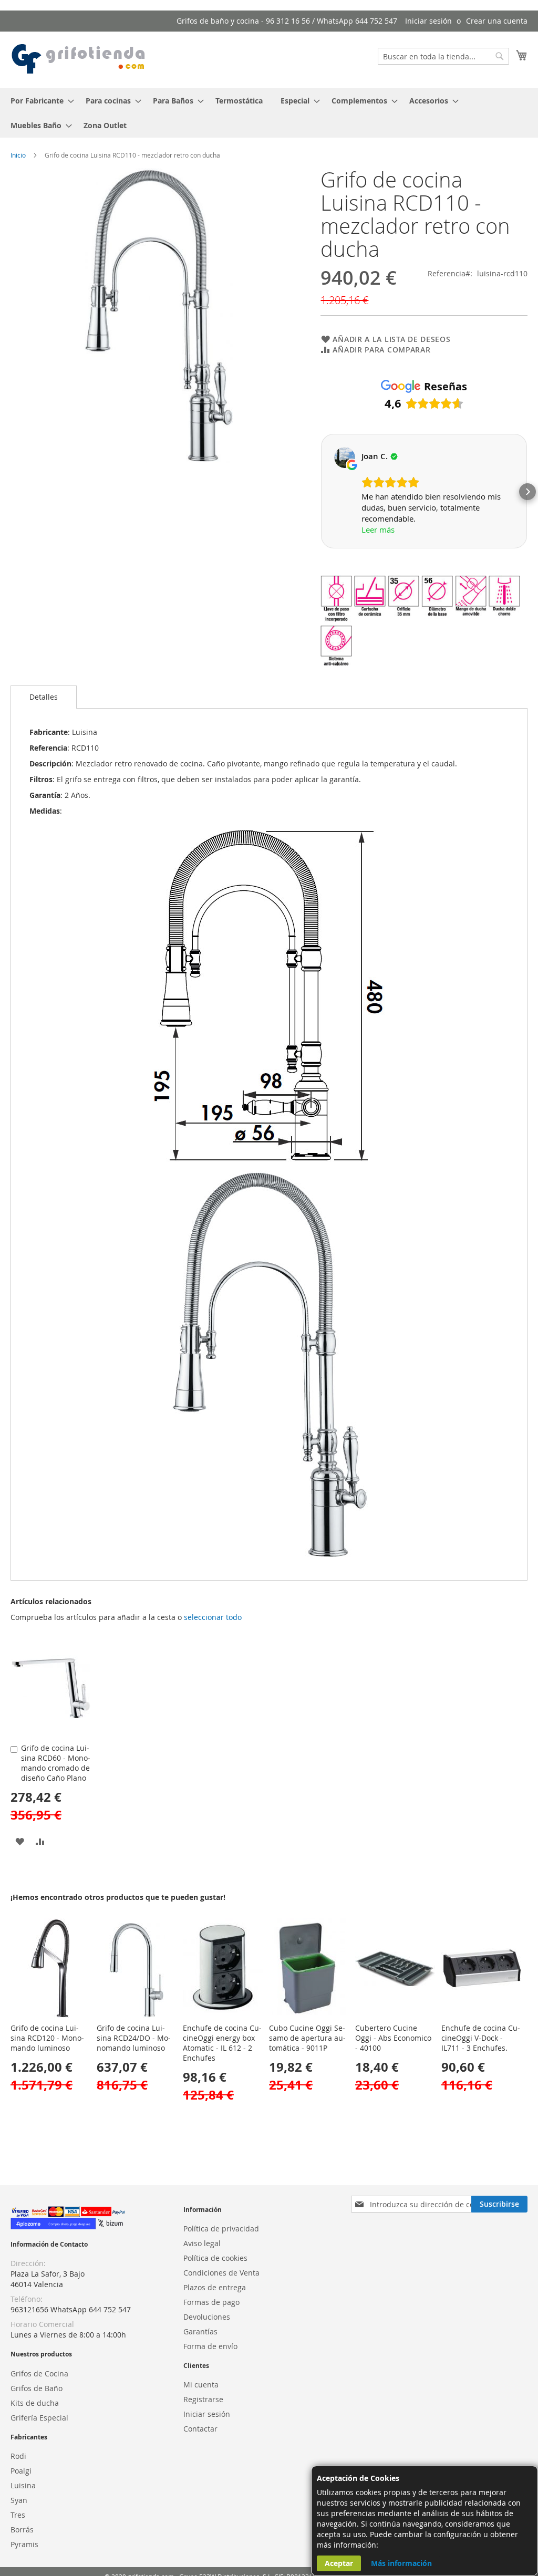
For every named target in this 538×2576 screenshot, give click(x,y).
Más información (401, 2563)
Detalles (44, 697)
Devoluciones (207, 2317)
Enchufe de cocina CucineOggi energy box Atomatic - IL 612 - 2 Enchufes (222, 2043)
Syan (19, 2500)
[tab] (44, 697)
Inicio (18, 155)
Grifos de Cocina (39, 2374)
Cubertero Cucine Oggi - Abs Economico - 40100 (393, 2038)
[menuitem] (39, 101)
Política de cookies (215, 2258)
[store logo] (79, 59)
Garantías (200, 2331)
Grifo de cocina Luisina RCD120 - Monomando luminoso (47, 2038)
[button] (320, 492)
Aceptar (339, 2563)
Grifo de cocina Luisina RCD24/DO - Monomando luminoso (134, 2038)
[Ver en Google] (345, 458)
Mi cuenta (201, 2385)
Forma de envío (210, 2346)
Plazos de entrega (215, 2287)
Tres (18, 2515)
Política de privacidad (221, 2229)
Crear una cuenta (497, 21)
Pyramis (24, 2544)
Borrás (22, 2530)
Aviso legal (202, 2243)
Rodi (18, 2456)
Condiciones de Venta (221, 2273)
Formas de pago (211, 2302)
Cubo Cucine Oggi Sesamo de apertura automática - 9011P (307, 2038)
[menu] (269, 113)
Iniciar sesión (428, 21)
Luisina (23, 2485)
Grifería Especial (39, 2418)
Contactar (200, 2429)
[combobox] (443, 56)
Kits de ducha (35, 2403)
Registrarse (203, 2399)
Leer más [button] (378, 529)
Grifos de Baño (37, 2388)
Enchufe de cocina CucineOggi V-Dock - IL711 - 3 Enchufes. (481, 2038)
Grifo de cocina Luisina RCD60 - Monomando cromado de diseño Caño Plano (56, 1763)
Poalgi (21, 2471)
